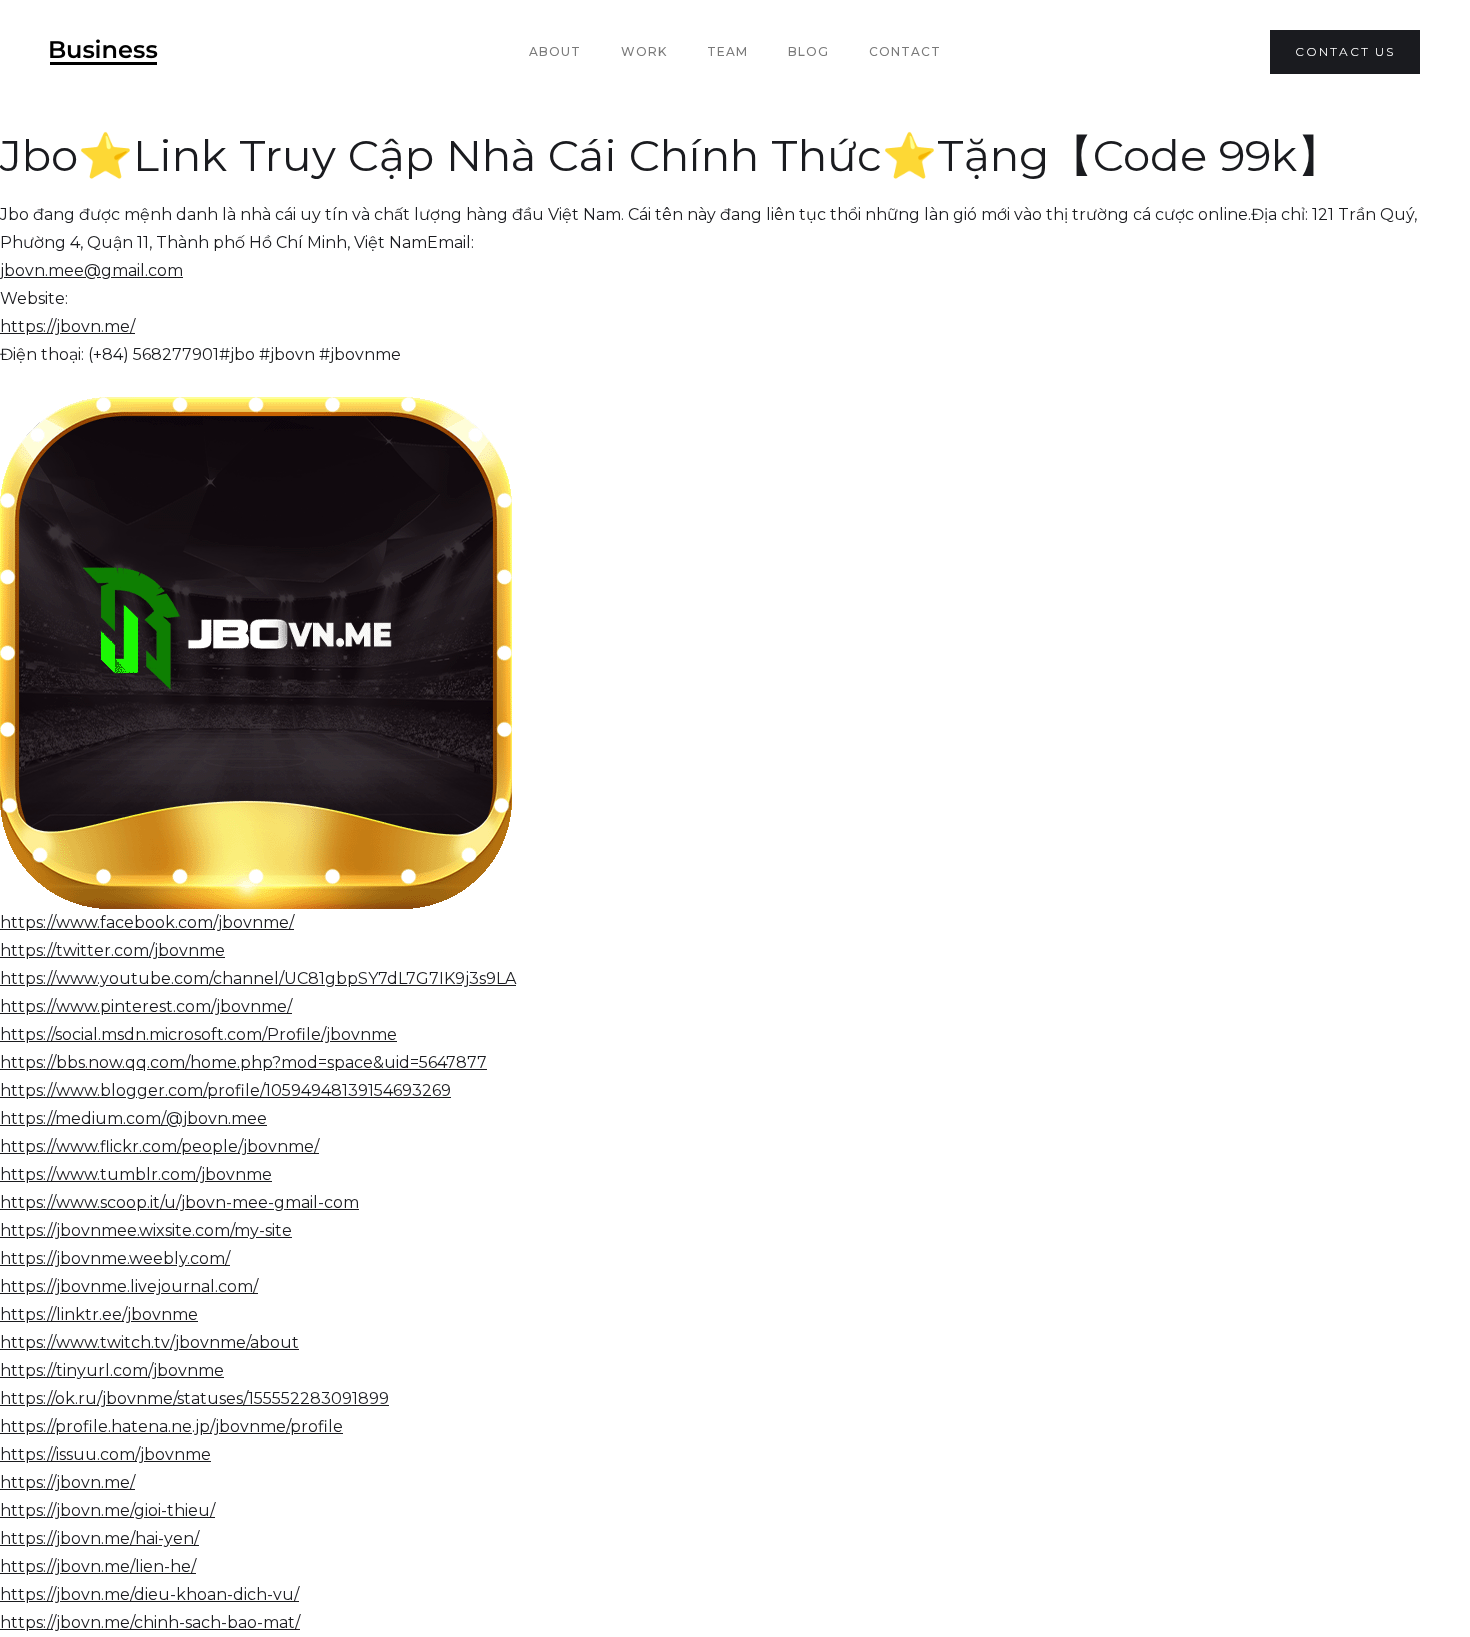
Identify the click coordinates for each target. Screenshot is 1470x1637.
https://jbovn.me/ (67, 326)
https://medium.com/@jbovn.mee (133, 1118)
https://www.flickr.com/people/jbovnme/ (159, 1146)
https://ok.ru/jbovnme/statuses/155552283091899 (194, 1398)
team (727, 51)
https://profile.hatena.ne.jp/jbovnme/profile (171, 1426)
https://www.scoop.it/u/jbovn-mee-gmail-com (179, 1202)
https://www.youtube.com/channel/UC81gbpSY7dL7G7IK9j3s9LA (258, 978)
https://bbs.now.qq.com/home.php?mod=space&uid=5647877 (243, 1062)
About (555, 51)
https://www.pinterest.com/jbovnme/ (146, 1006)
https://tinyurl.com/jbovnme (112, 1370)
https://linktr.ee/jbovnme (99, 1314)
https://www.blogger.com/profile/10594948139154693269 (225, 1090)
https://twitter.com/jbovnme (112, 950)
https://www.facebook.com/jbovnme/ (147, 922)
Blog (808, 51)
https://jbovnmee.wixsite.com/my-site (146, 1230)
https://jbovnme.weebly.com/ (115, 1258)
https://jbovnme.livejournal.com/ (129, 1286)
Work (644, 51)
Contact (905, 51)
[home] (104, 52)
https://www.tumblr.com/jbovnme (136, 1174)
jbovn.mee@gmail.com (91, 270)
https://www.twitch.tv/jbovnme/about (149, 1342)
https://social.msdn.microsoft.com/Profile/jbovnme (198, 1034)
